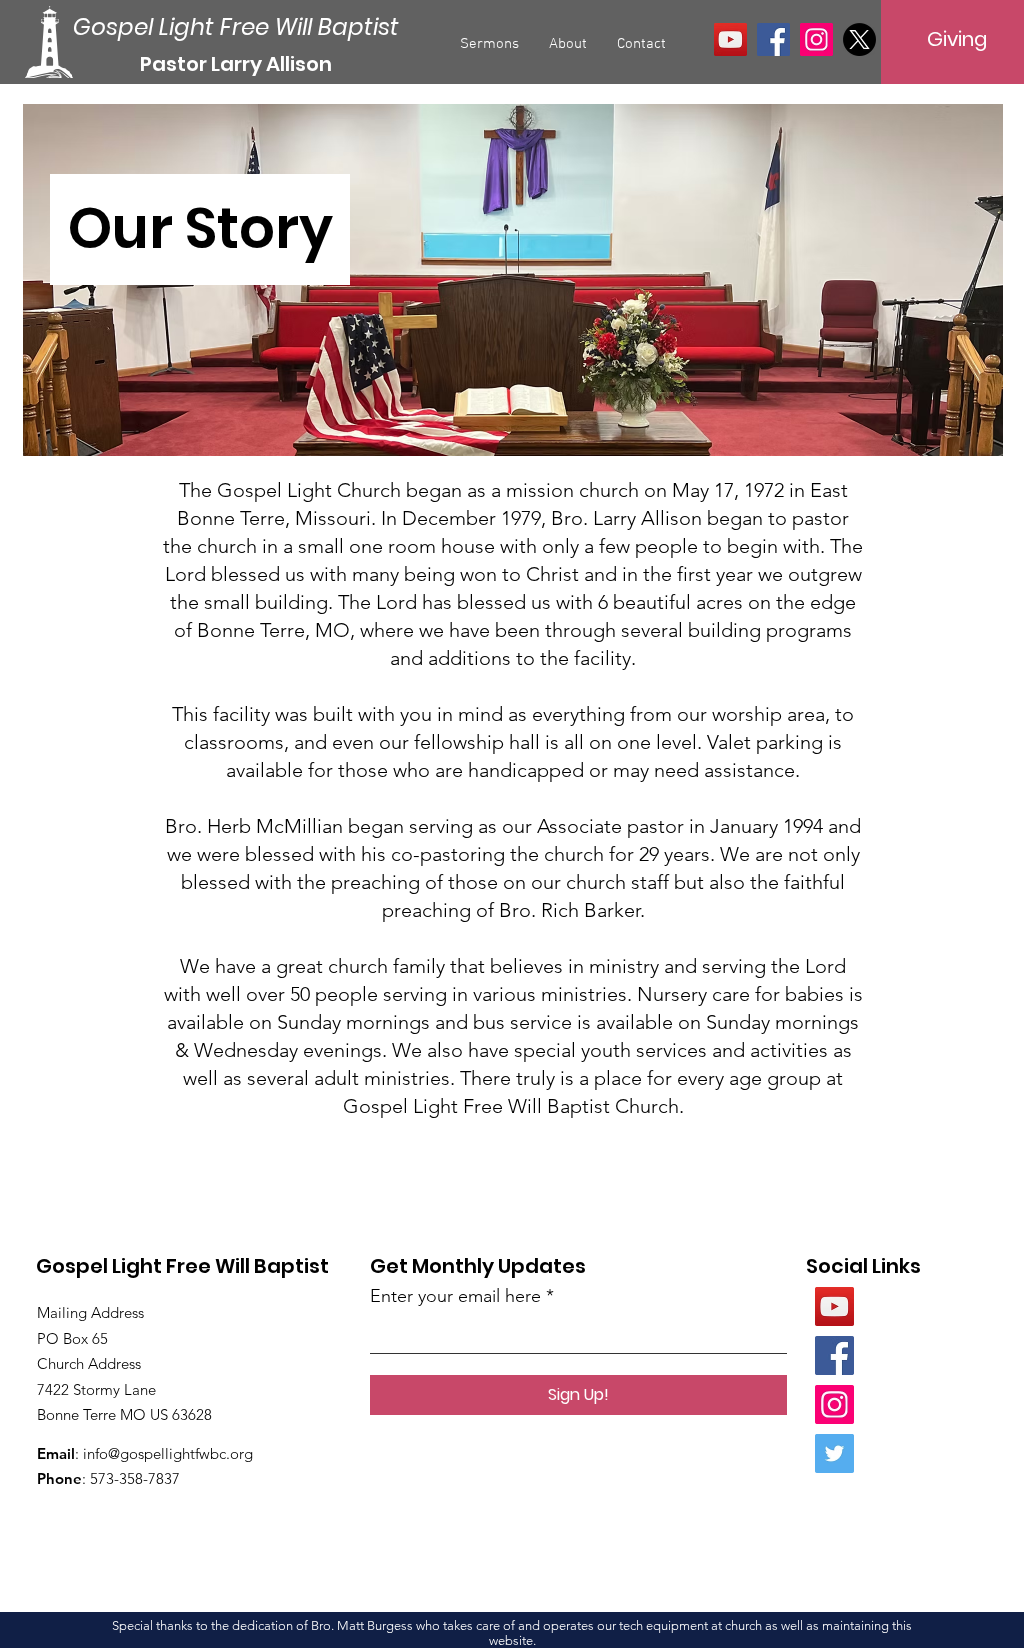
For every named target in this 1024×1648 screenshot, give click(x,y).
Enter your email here (455, 1296)
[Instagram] (816, 39)
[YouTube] (730, 39)
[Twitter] (834, 1453)
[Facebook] (773, 39)
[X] (859, 39)
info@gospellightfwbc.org (168, 1453)
